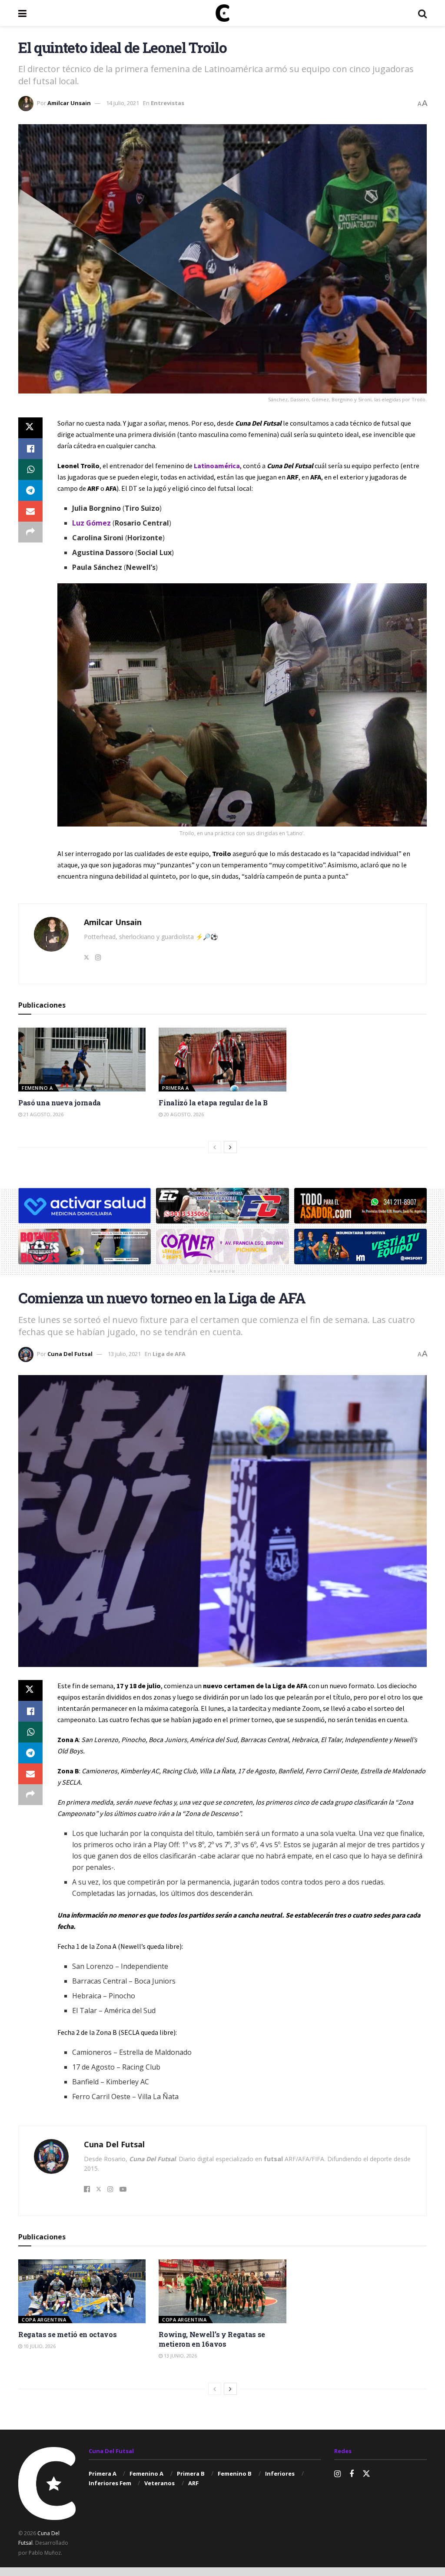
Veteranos (159, 2483)
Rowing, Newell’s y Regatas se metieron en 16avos (212, 2339)
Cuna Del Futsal (70, 1354)
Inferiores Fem (110, 2483)
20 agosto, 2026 (183, 1114)
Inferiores (280, 2473)
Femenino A (37, 1088)
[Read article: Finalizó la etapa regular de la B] (222, 1060)
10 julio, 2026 (39, 2346)
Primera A (176, 1088)
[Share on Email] (30, 511)
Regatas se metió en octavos (67, 2334)
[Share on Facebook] (30, 449)
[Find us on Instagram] (337, 2474)
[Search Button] (422, 13)
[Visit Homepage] (222, 13)
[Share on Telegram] (30, 490)
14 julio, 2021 (123, 103)
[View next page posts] (230, 1147)
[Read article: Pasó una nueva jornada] (82, 1060)
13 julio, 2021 (124, 1354)
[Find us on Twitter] (366, 2474)
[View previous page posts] (215, 1147)
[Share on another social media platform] (30, 532)
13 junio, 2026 (180, 2356)
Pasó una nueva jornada (60, 1103)
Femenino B (235, 2473)
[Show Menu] (22, 13)
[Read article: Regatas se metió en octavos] (82, 2291)
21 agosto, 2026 (43, 1114)
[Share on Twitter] (30, 428)
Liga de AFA (169, 1354)
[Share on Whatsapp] (30, 470)
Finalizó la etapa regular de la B (213, 1103)
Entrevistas (168, 103)
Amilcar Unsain (69, 103)
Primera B (191, 2473)
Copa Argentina (44, 2320)
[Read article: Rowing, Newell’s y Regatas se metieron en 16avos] (222, 2291)
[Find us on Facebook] (352, 2474)
